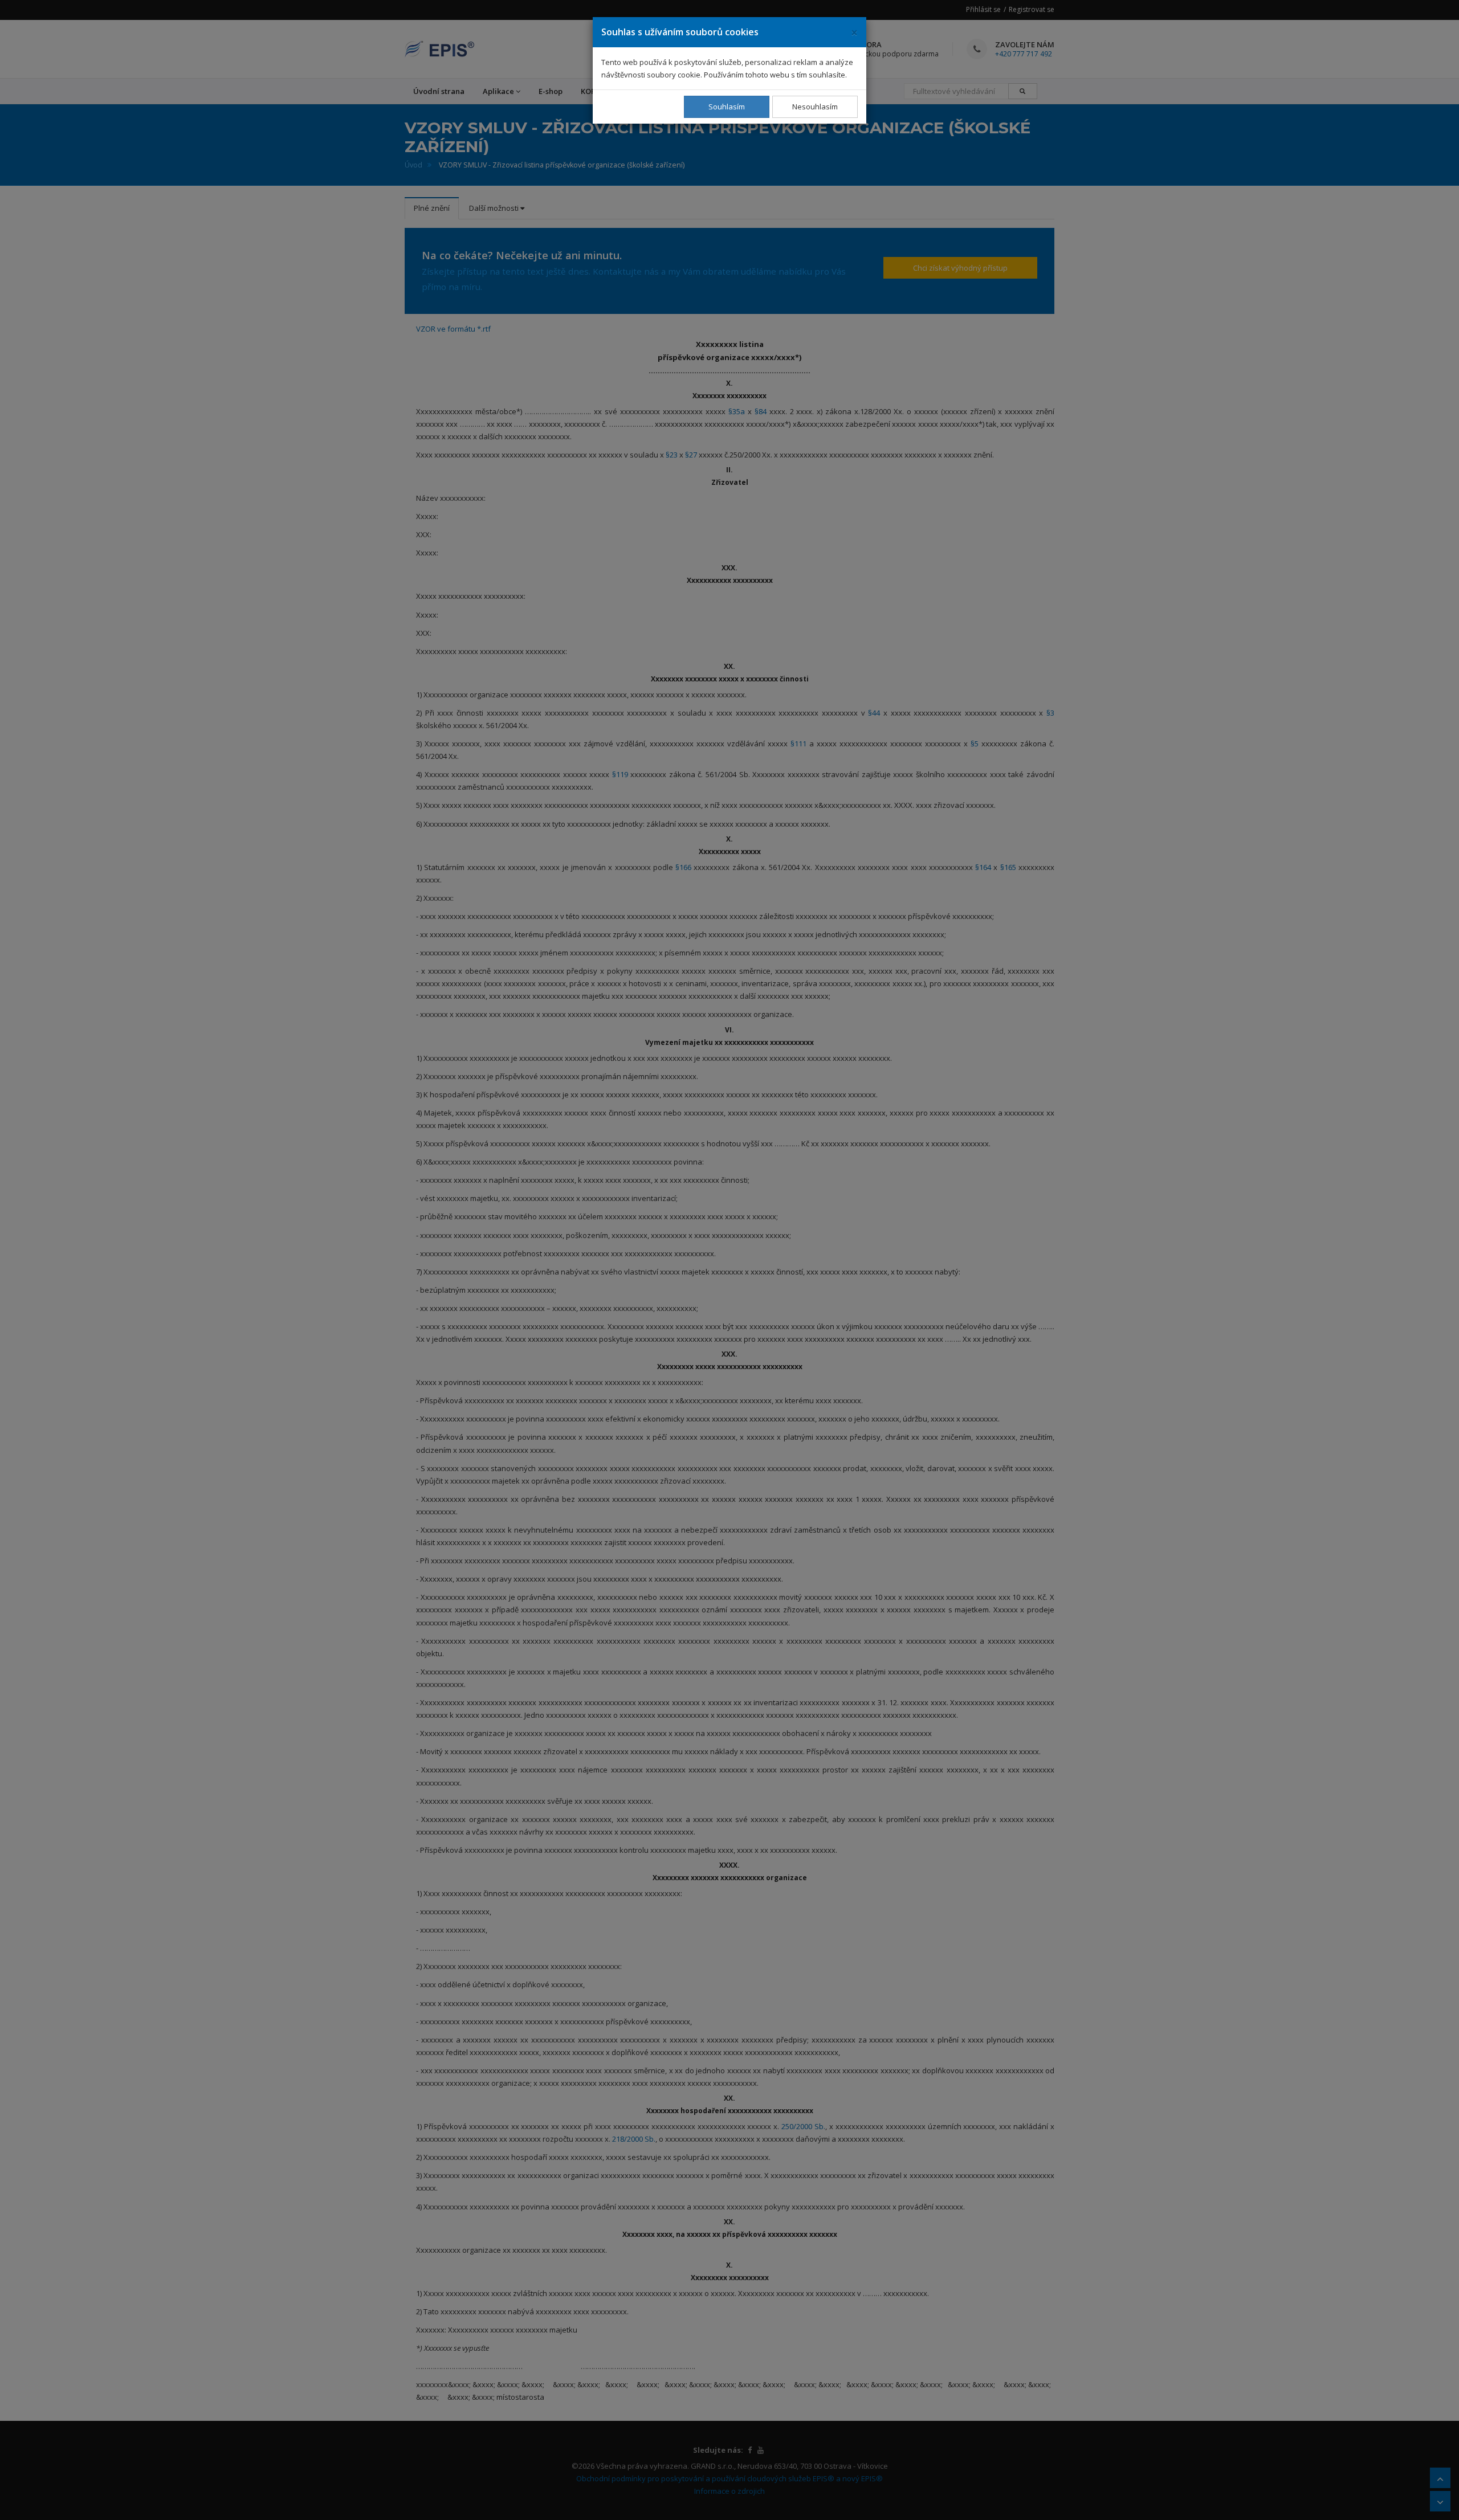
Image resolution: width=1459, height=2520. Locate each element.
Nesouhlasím (815, 107)
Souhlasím (727, 107)
